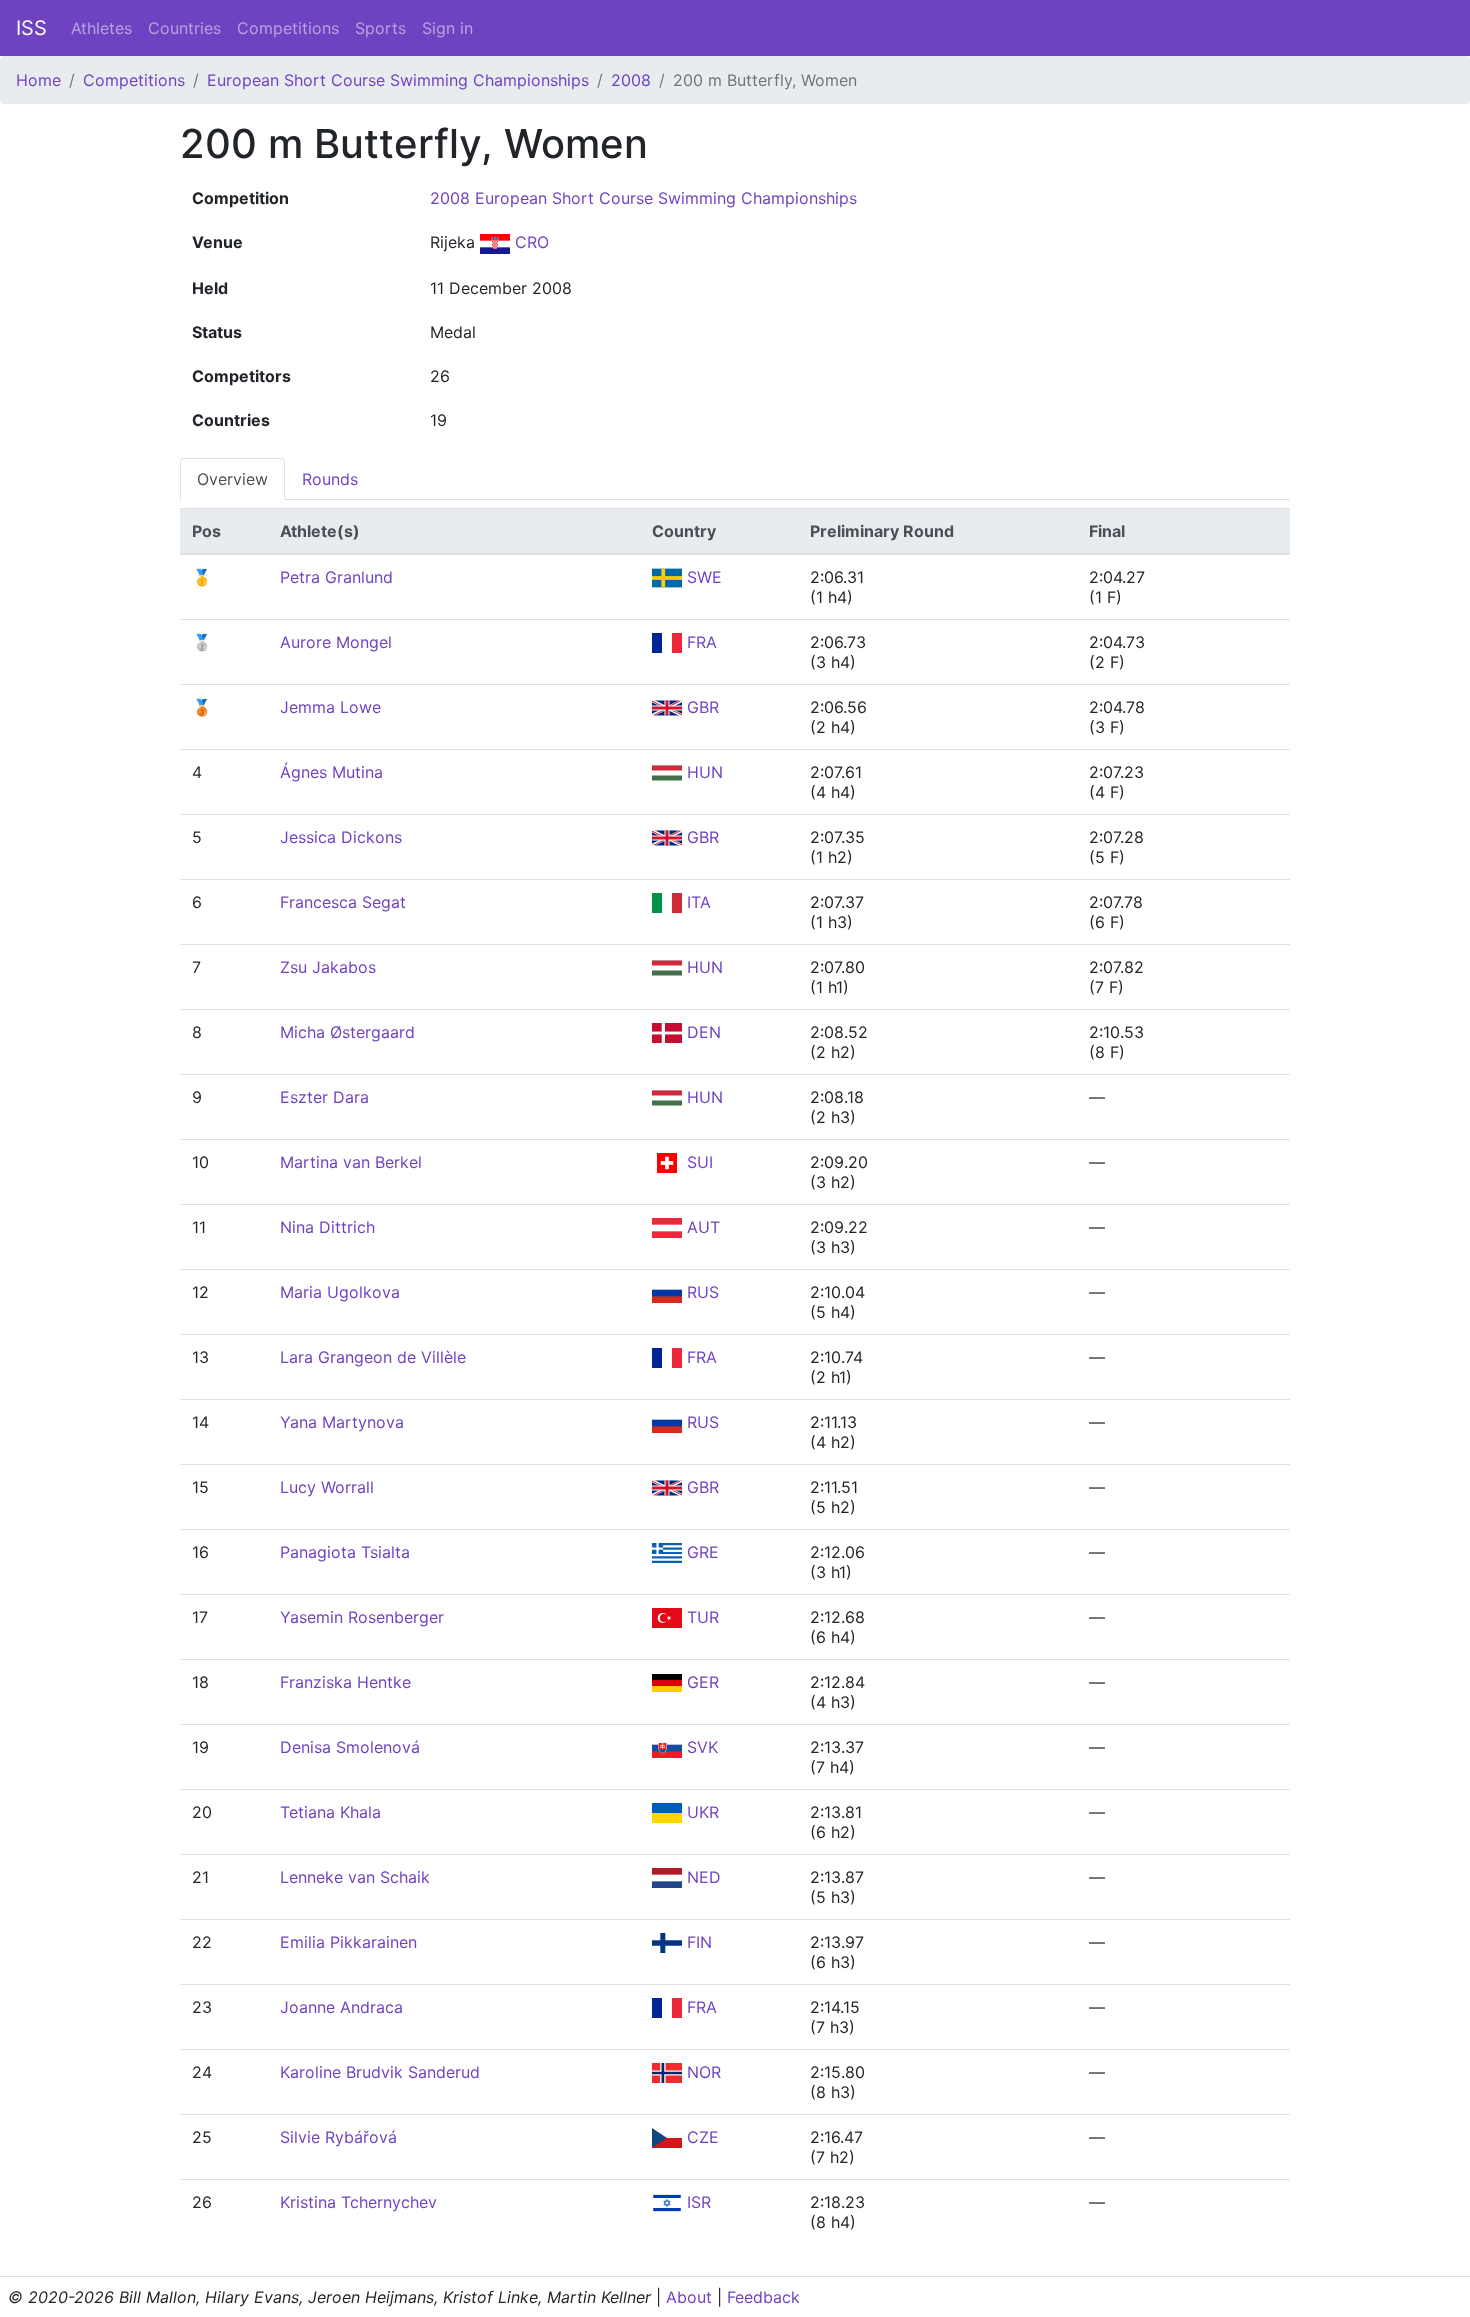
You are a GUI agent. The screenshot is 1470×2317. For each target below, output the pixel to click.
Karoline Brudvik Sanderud (380, 2072)
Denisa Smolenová (350, 1747)
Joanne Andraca (341, 2007)
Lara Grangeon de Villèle (373, 1357)
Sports (380, 28)
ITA (696, 902)
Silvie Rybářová (338, 2137)
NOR (701, 2072)
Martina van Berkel (351, 1162)
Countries (184, 28)
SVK (700, 1747)
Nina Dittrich (327, 1227)
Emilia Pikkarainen (348, 1942)
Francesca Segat (343, 902)
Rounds (330, 479)
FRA (699, 642)
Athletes (101, 28)
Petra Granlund (336, 577)
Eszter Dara (324, 1097)
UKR (700, 1812)
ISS (31, 28)
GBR (700, 707)
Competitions (288, 28)
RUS (700, 1292)
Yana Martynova (342, 1422)
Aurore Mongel (336, 642)
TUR (700, 1617)
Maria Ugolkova (340, 1292)
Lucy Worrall (327, 1487)
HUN (702, 772)
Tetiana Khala (330, 1812)
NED (701, 1877)
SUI (697, 1162)
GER (700, 1682)
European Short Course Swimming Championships (398, 80)
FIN (697, 1942)
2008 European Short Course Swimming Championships (643, 198)
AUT (701, 1227)
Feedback (763, 2297)
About (689, 2297)
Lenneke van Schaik (355, 1877)
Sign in (447, 28)
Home (38, 80)
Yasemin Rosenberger (362, 1617)
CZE (700, 2137)
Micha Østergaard (347, 1032)
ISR (696, 2202)
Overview (232, 479)
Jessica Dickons (341, 837)
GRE (700, 1552)
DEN (701, 1032)
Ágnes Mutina (331, 772)
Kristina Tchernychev (358, 2202)
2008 (631, 80)
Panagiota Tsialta (345, 1552)
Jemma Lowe (330, 707)
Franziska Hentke (345, 1682)
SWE (702, 577)
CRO (529, 242)
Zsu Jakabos (328, 967)
